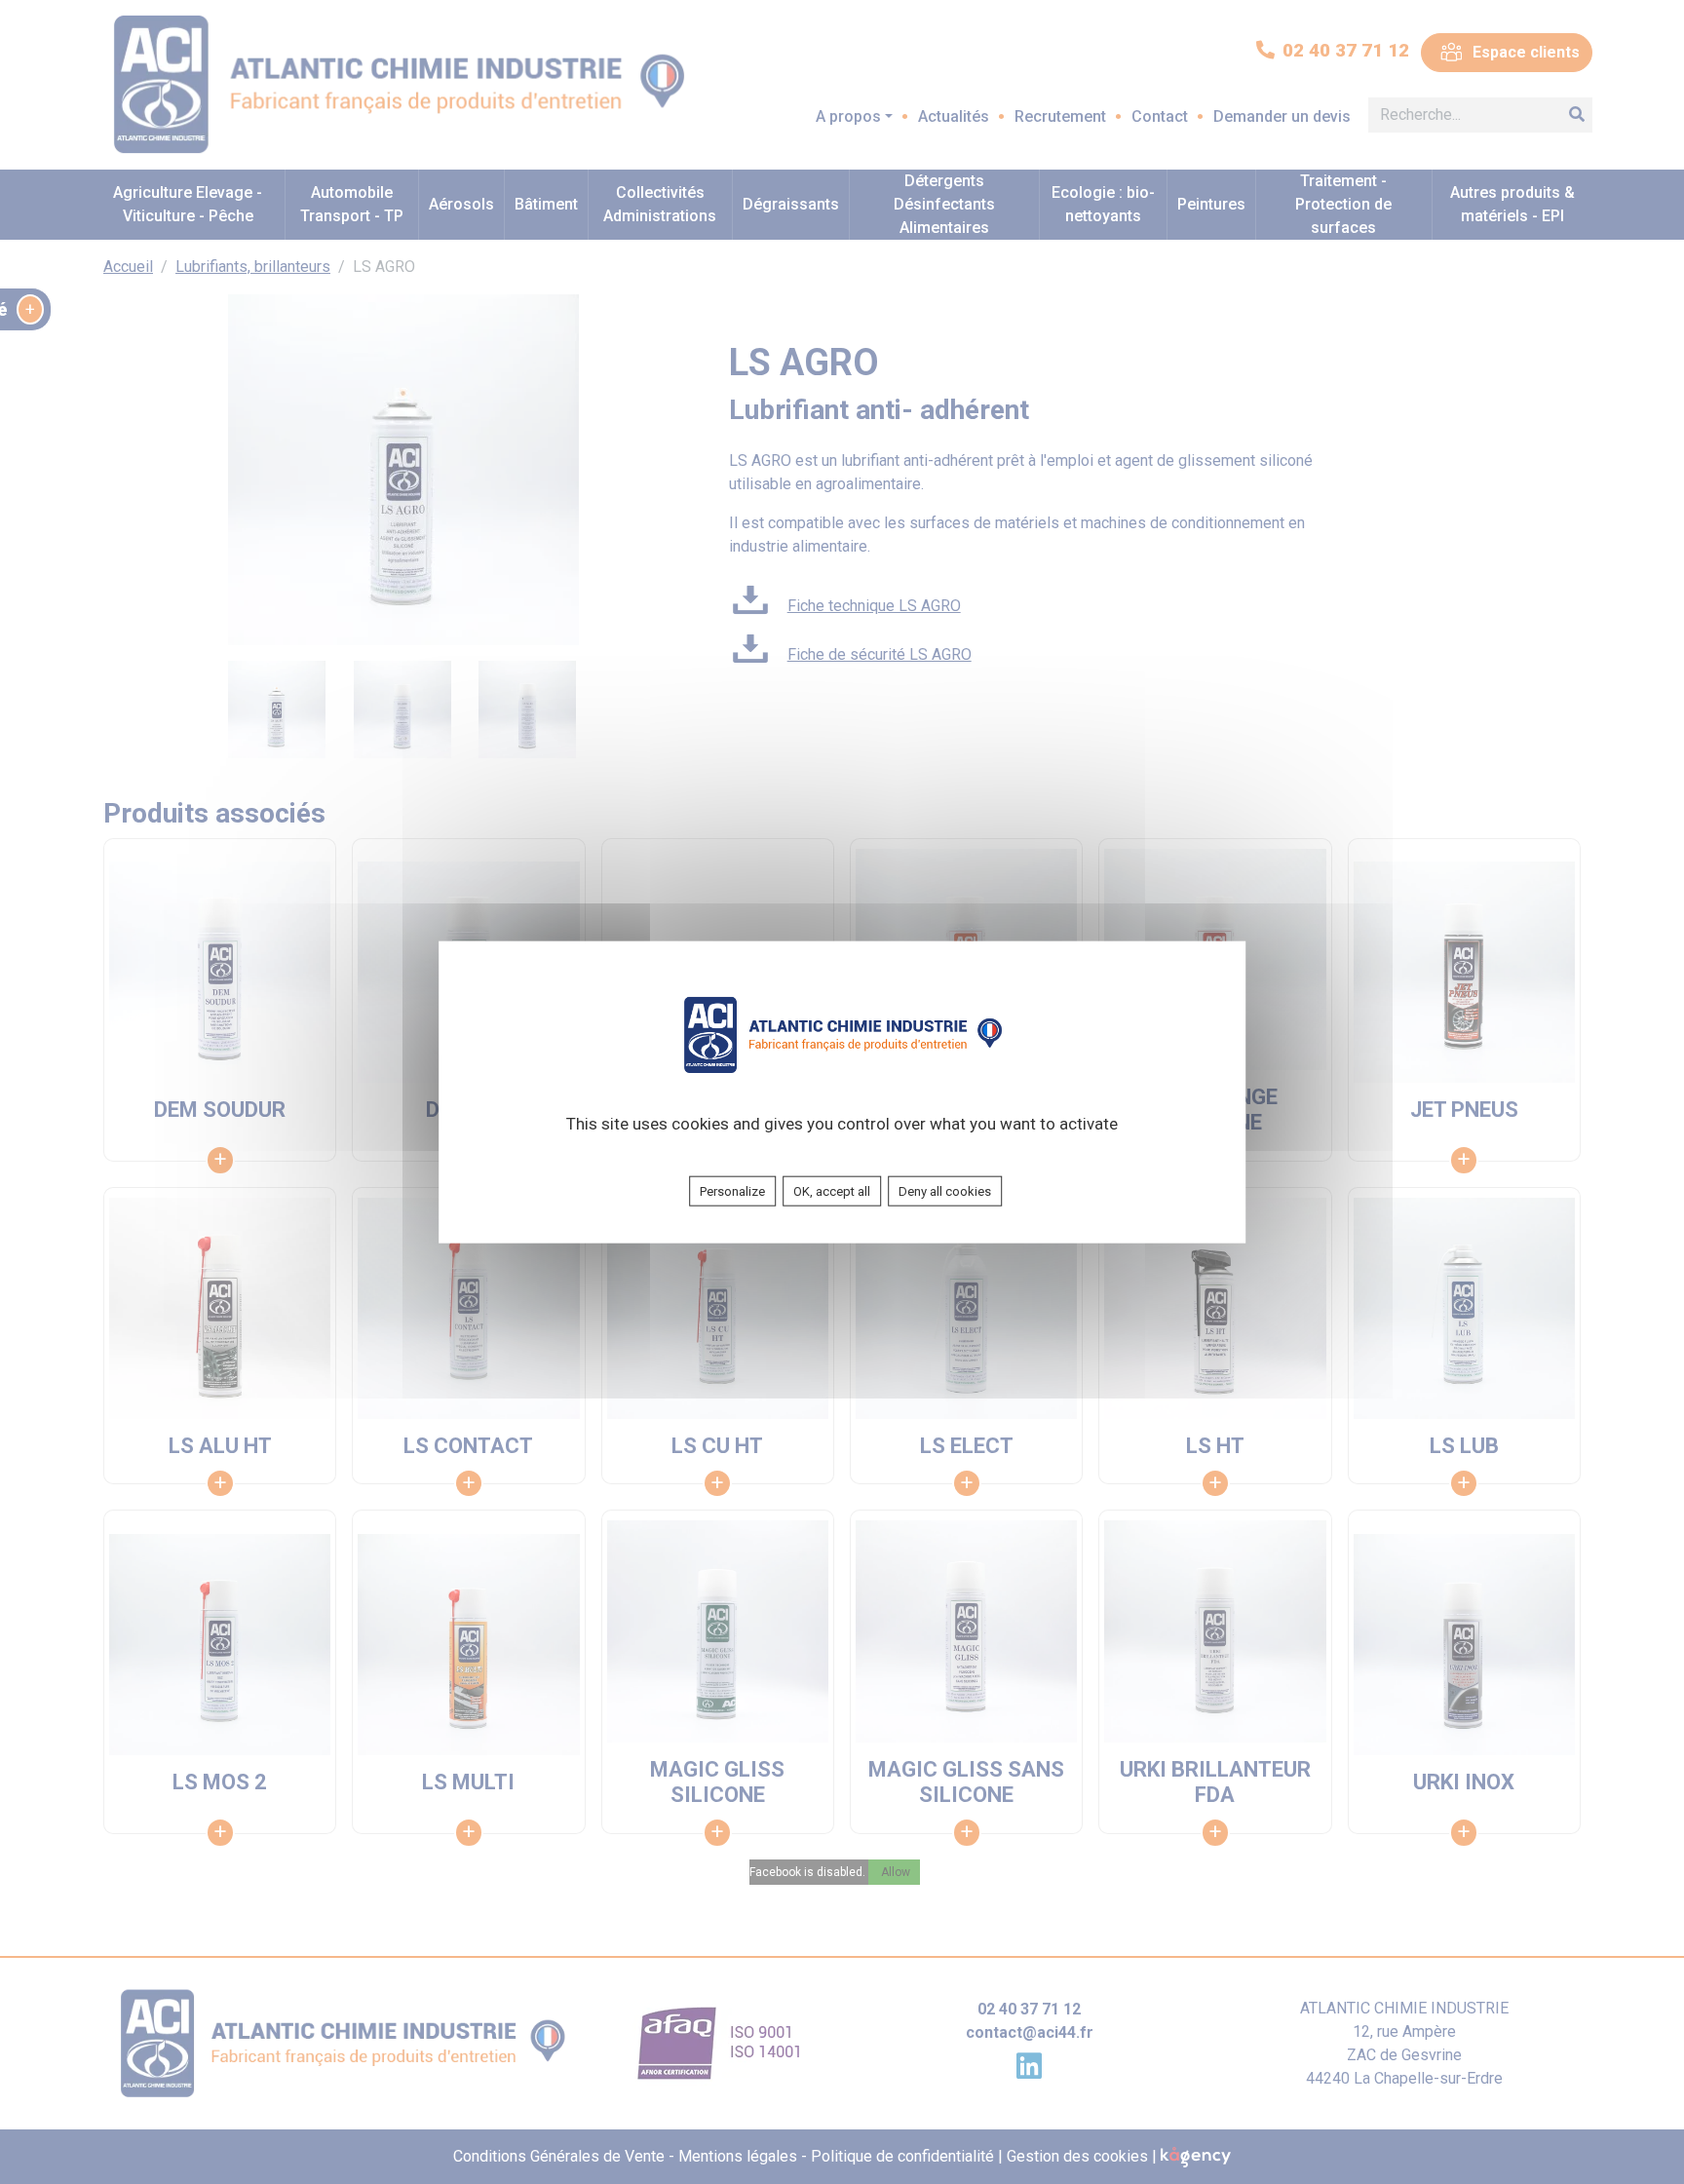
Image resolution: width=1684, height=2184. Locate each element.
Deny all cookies (945, 1190)
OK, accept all (832, 1190)
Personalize (732, 1190)
